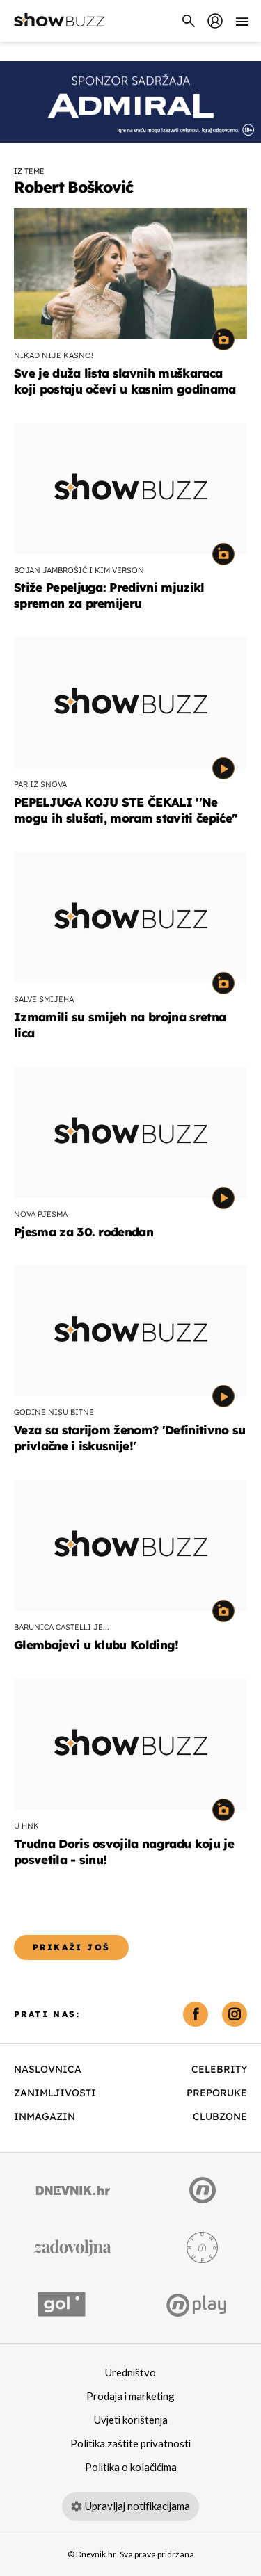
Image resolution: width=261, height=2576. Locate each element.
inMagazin (45, 2116)
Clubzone (220, 2116)
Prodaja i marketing (130, 2397)
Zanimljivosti (55, 2093)
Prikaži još (71, 1947)
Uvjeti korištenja (131, 2420)
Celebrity (219, 2069)
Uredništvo (130, 2373)
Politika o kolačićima (131, 2468)
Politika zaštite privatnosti (130, 2444)
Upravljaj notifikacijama (137, 2506)
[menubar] (215, 21)
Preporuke (217, 2093)
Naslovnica (48, 2069)
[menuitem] (215, 21)
